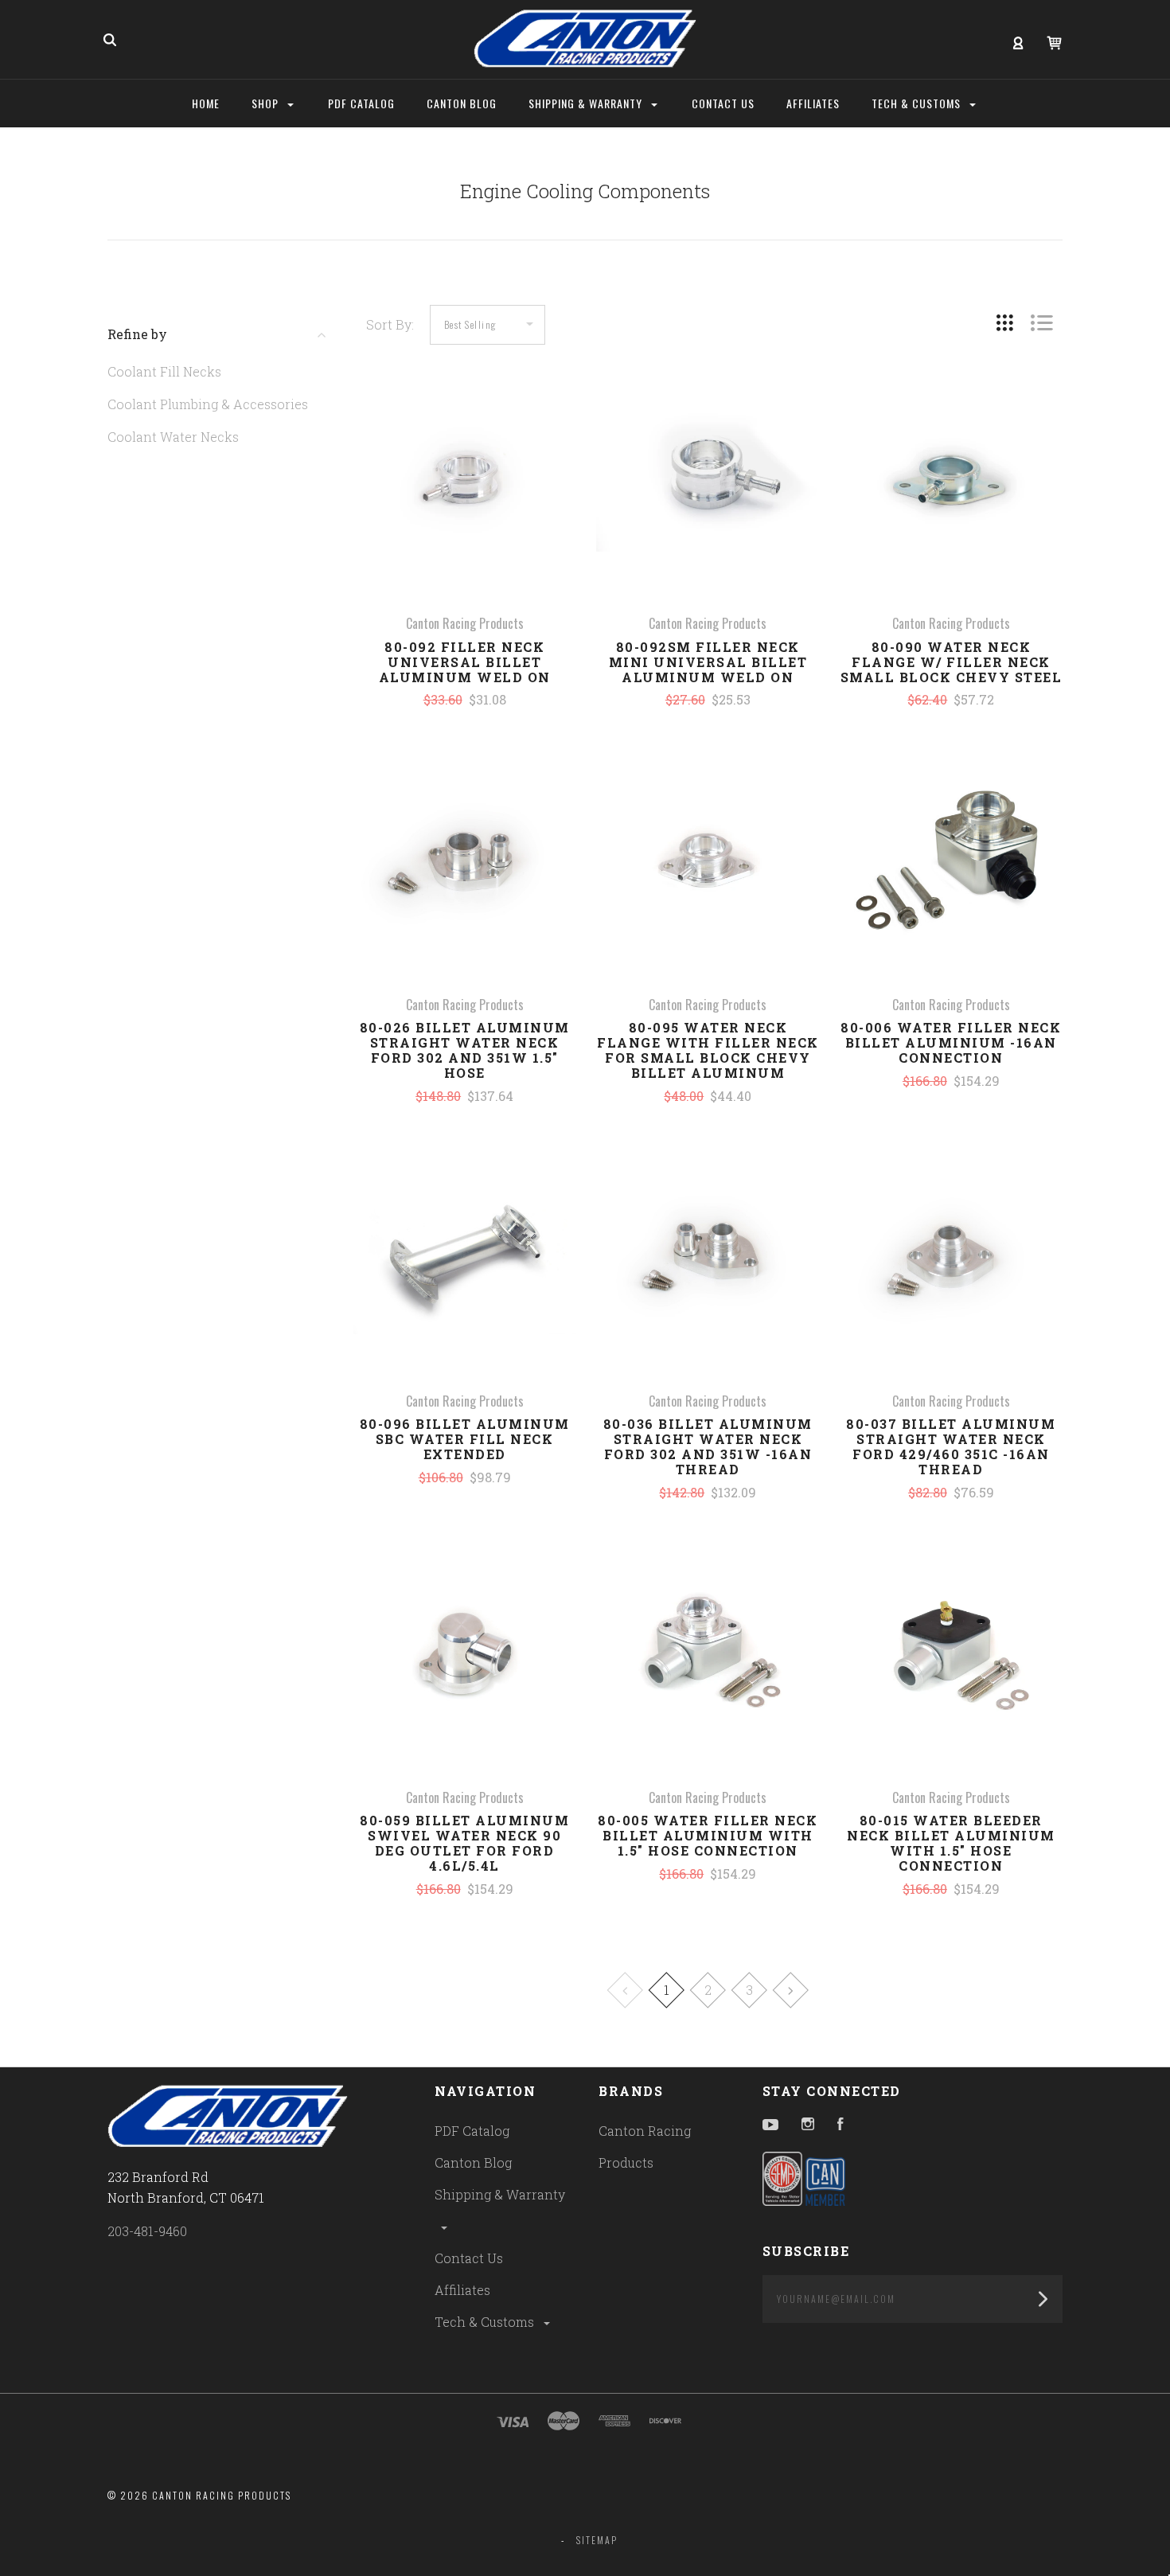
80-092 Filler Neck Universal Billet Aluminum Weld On (465, 662)
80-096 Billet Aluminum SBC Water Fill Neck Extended (465, 1439)
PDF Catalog (472, 2131)
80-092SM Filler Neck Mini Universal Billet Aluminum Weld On (708, 662)
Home (206, 103)
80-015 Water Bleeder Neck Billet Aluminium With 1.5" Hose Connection (951, 1843)
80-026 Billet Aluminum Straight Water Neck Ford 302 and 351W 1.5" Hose (465, 1050)
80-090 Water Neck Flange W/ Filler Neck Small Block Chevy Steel (952, 662)
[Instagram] (808, 2125)
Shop (267, 103)
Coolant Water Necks (173, 437)
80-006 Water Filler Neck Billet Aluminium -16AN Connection (951, 1042)
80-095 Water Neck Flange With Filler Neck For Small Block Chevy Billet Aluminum (708, 1050)
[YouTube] (770, 2125)
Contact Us (469, 2258)
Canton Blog (473, 2162)
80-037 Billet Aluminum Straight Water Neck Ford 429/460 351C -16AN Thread (951, 1446)
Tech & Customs (486, 2322)
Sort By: (390, 324)
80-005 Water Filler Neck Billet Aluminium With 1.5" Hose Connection (708, 1835)
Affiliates (462, 2290)
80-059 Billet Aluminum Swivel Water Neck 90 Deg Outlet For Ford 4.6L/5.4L (464, 1843)
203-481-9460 (147, 2231)
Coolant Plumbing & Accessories (208, 404)
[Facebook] (840, 2125)
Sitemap (597, 2540)
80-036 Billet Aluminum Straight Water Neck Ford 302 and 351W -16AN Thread (708, 1446)
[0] (1054, 41)
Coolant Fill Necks (164, 371)
